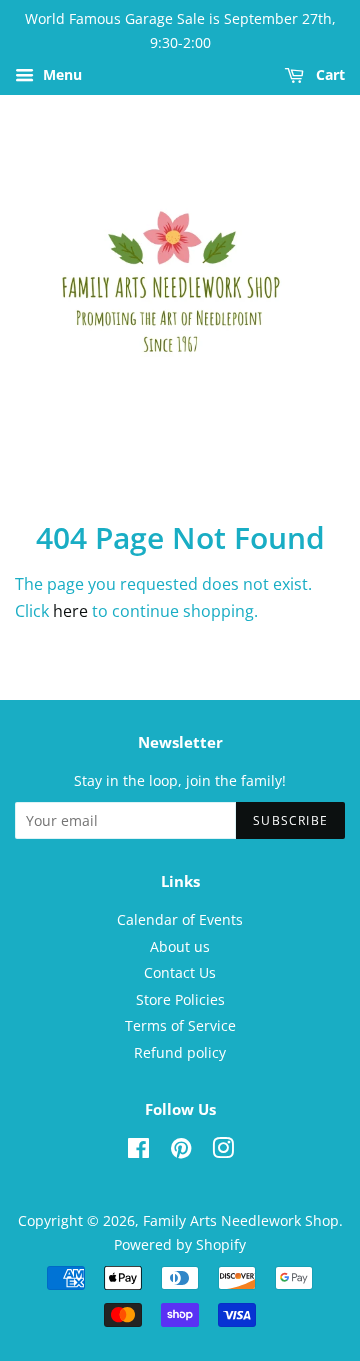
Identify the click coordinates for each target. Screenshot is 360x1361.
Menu (60, 74)
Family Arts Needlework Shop (241, 1220)
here (70, 611)
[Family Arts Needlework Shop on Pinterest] (181, 1151)
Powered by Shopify (180, 1244)
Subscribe (290, 820)
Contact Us (180, 972)
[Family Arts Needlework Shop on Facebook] (138, 1151)
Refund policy (180, 1052)
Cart (328, 74)
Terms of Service (180, 1025)
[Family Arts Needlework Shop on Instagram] (223, 1151)
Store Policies (180, 999)
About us (180, 946)
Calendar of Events (180, 919)
